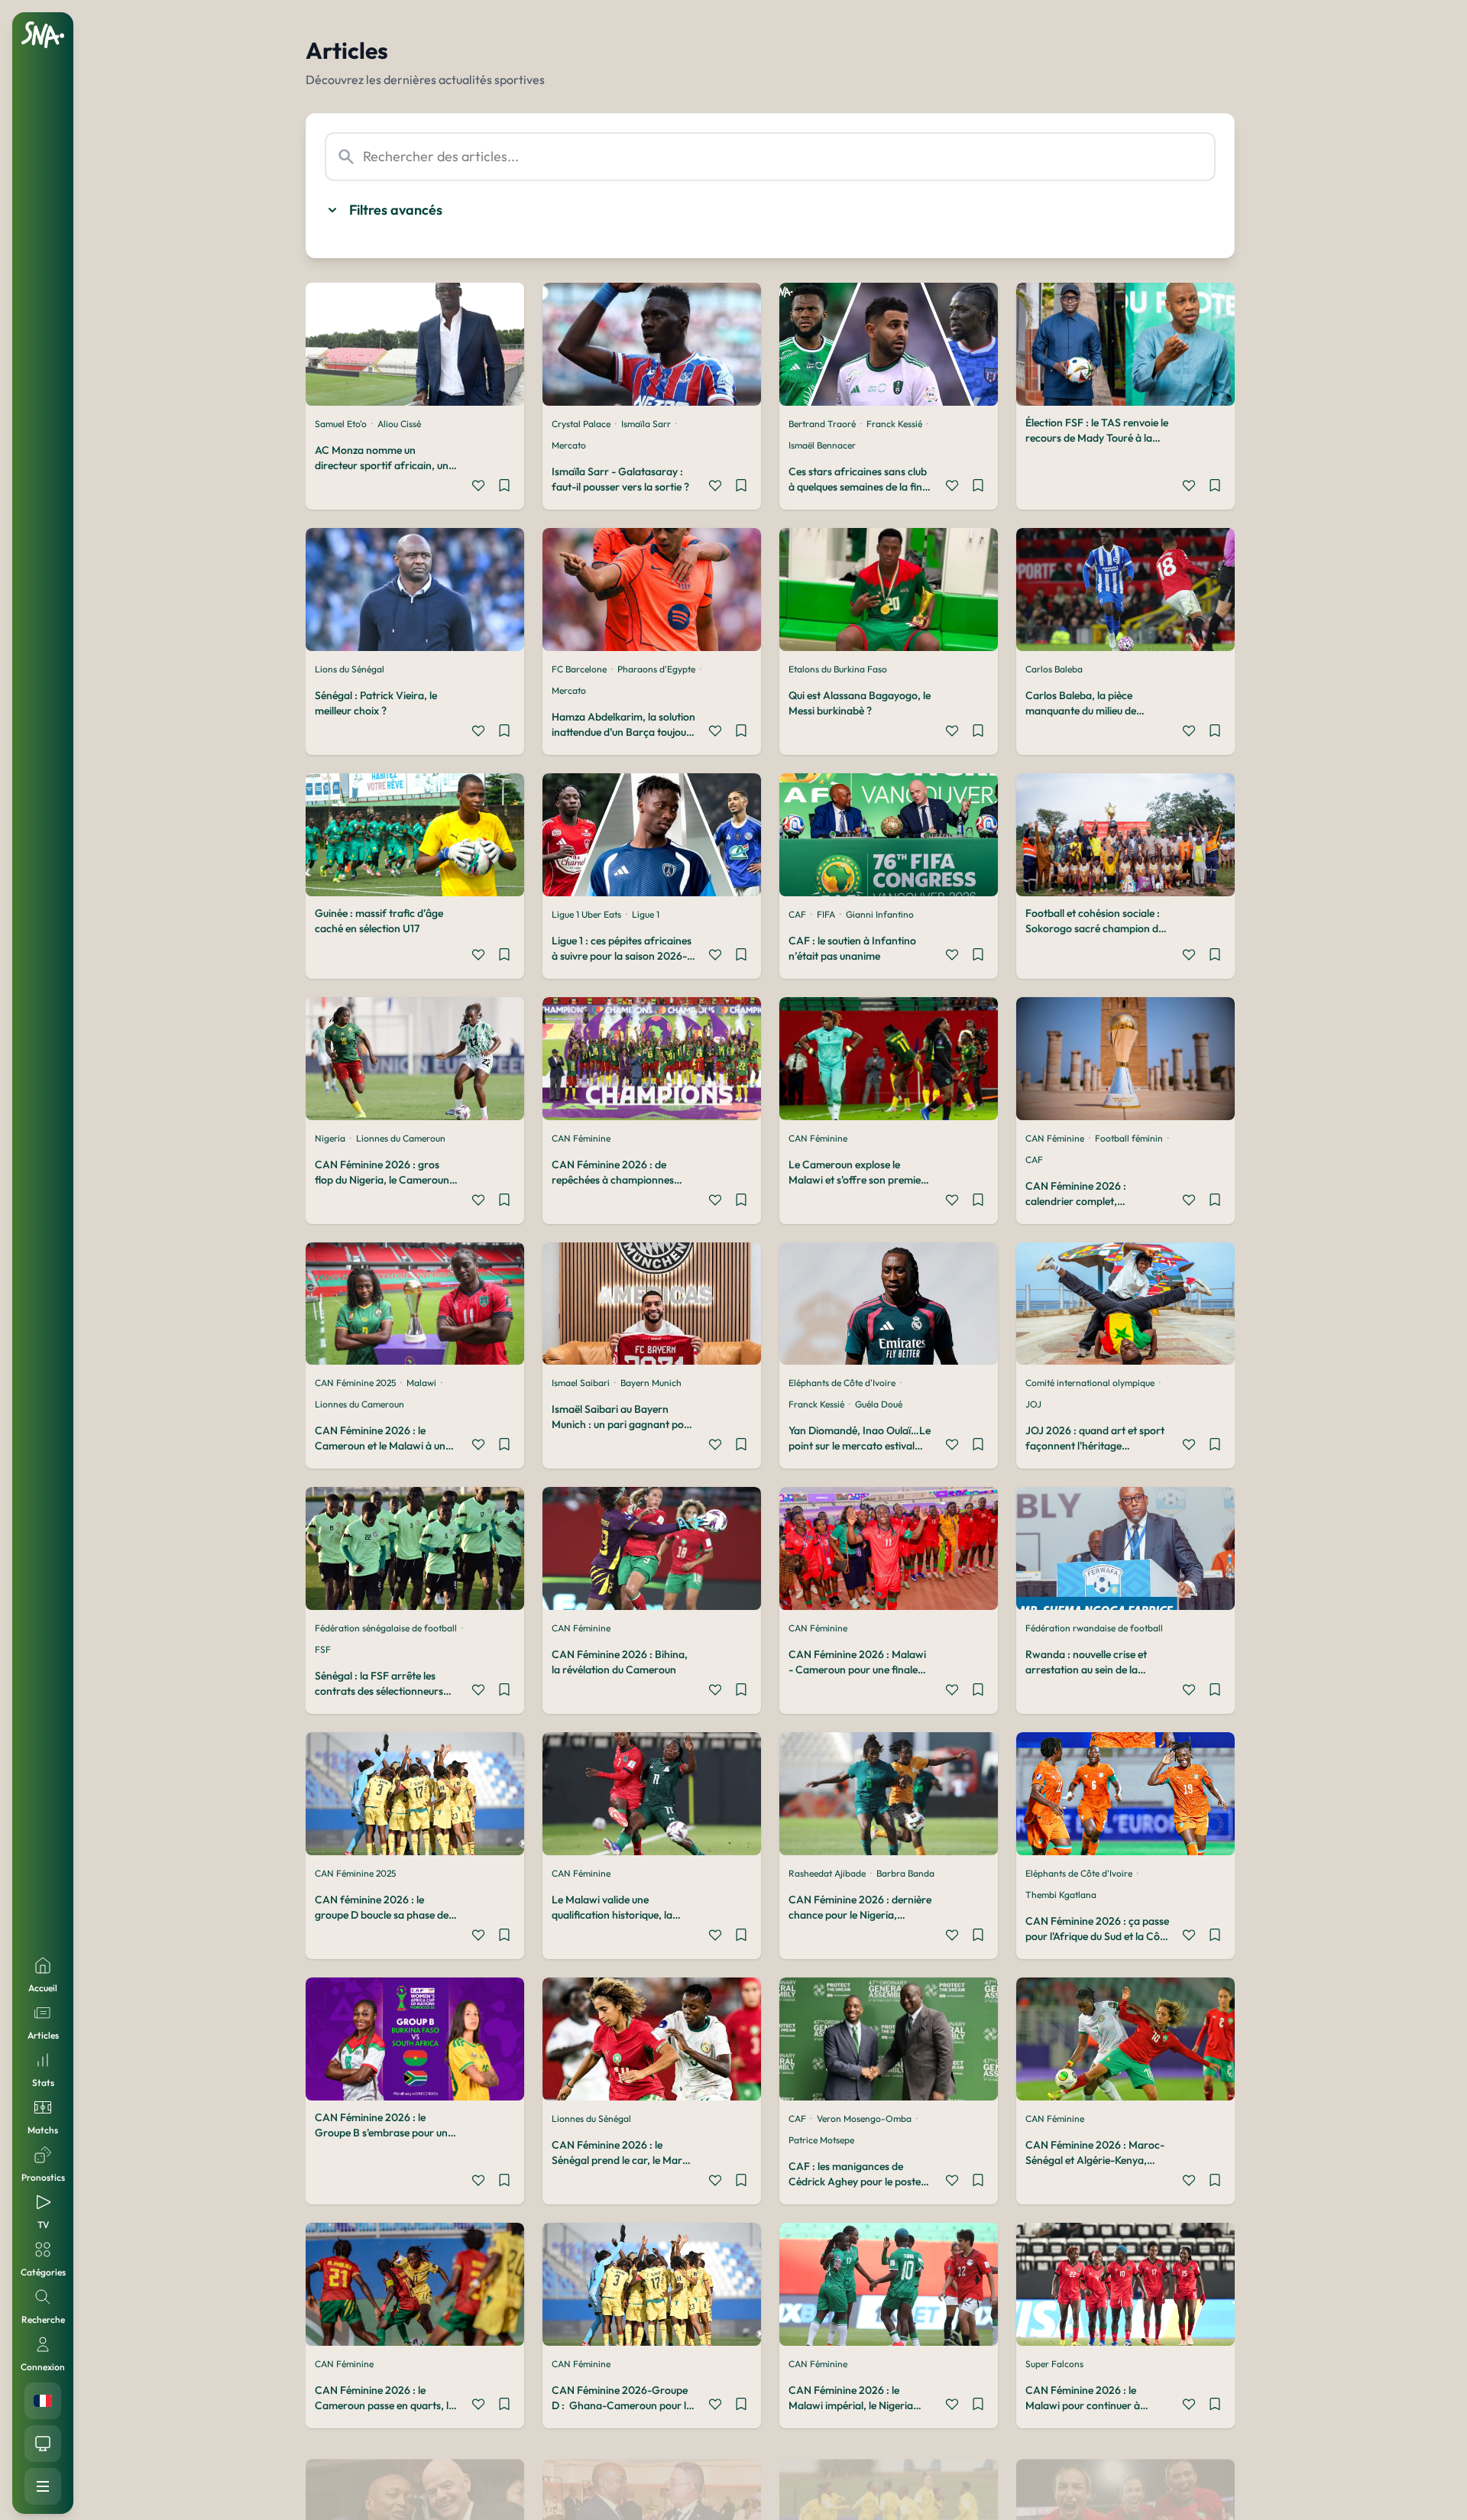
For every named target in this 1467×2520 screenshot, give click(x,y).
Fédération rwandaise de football (1094, 1628)
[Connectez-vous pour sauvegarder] (504, 487)
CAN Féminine (581, 1138)
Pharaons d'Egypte (656, 669)
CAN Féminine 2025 (355, 1383)
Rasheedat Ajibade (827, 1873)
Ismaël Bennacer (822, 445)
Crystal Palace (581, 424)
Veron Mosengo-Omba (864, 2118)
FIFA (826, 914)
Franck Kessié (894, 424)
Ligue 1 (646, 914)
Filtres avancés (396, 210)
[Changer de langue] (43, 2401)
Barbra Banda (905, 1873)
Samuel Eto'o (341, 424)
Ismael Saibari (581, 1383)
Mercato (569, 445)
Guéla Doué (879, 1404)
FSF (323, 1649)
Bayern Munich (651, 1383)
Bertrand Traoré (822, 424)
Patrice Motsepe (821, 2140)
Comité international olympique (1090, 1383)
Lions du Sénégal (350, 669)
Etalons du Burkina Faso (838, 669)
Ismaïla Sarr (646, 424)
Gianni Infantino (880, 914)
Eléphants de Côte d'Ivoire (842, 1383)
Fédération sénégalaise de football (386, 1628)
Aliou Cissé (399, 424)
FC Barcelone (579, 669)
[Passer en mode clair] (43, 2444)
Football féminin (1129, 1138)
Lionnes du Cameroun (401, 1138)
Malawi (421, 1383)
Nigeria (330, 1138)
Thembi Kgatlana (1061, 1895)
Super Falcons (1054, 2364)
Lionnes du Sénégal (591, 2118)
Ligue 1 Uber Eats (586, 914)
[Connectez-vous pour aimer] (478, 487)
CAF (797, 914)
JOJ (1033, 1404)
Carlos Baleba (1054, 669)
